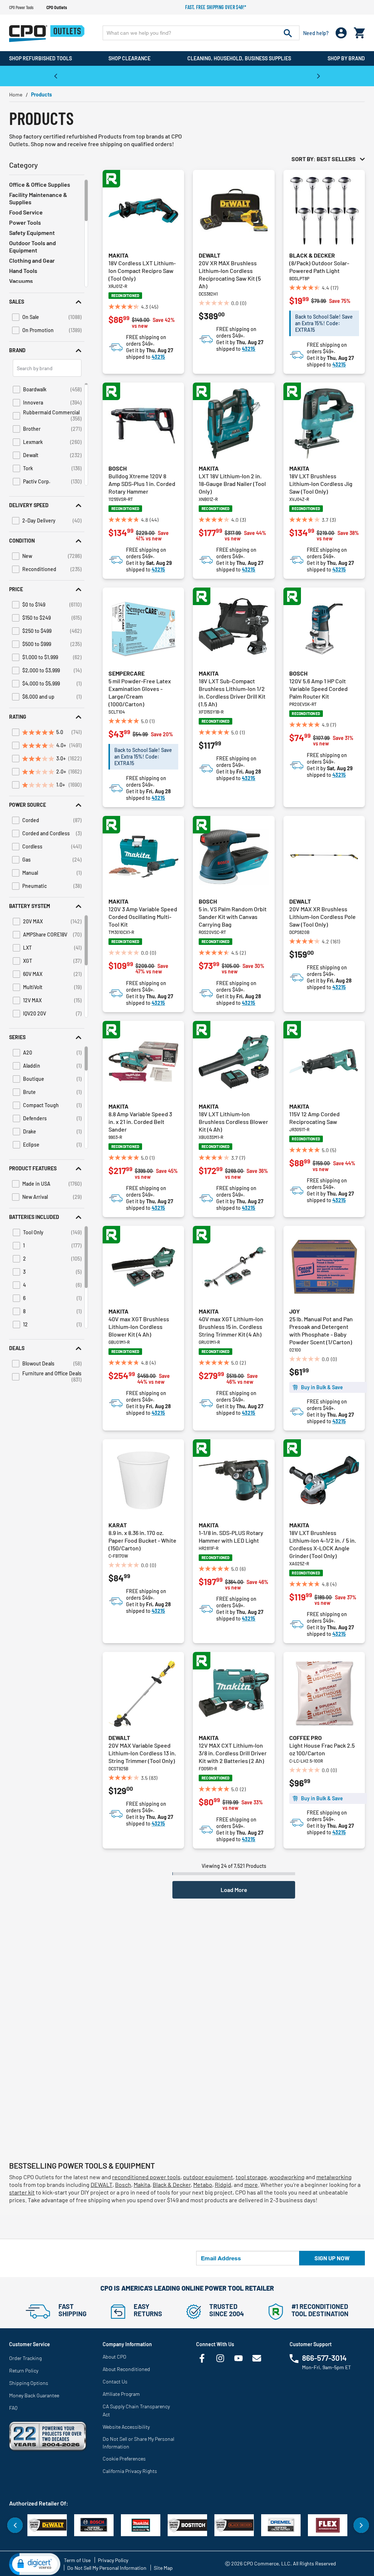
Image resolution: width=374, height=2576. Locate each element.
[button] (47, 302)
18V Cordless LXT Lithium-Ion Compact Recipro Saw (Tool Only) (142, 271)
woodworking (287, 2177)
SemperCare (127, 673)
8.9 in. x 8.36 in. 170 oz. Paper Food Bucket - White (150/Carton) (142, 1540)
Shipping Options (29, 2383)
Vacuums (21, 281)
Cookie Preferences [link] (124, 2459)
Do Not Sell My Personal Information (107, 2568)
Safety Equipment (32, 233)
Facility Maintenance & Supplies (38, 198)
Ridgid (223, 2184)
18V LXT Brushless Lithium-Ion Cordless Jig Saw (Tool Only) (321, 484)
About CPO (115, 2357)
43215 (158, 357)
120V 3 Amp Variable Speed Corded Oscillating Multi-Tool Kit (143, 917)
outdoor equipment (208, 2177)
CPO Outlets (57, 7)
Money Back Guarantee (34, 2395)
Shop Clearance (129, 58)
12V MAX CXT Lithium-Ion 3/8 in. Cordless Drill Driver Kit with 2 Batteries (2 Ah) (233, 1753)
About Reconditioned (126, 2369)
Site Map (163, 2568)
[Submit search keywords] (288, 33)
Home (16, 94)
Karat (118, 1525)
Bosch (118, 468)
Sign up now (332, 2258)
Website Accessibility (126, 2427)
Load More (234, 1890)
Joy (295, 1311)
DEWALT (102, 2184)
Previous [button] (56, 76)
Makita (119, 255)
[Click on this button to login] (341, 33)
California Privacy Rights (130, 2471)
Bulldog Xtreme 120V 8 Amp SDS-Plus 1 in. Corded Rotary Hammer (142, 484)
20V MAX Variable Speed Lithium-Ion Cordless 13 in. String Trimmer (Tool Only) (142, 1753)
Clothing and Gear (32, 260)
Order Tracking (25, 2358)
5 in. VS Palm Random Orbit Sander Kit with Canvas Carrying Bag (233, 917)
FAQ (13, 2408)
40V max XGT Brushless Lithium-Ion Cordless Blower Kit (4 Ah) (139, 1327)
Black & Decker (312, 255)
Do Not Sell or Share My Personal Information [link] (138, 2443)
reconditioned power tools (146, 2177)
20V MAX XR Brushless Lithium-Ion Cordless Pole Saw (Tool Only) (323, 917)
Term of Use (77, 2560)
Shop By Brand (346, 58)
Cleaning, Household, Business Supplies (239, 58)
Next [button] (318, 76)
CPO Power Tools (21, 7)
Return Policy (24, 2370)
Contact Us (115, 2381)
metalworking (334, 2177)
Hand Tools (23, 271)
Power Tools (25, 222)
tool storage (251, 2177)
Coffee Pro (306, 1738)
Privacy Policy (113, 2560)
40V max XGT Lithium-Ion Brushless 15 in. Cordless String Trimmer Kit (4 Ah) (231, 1327)
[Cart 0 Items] (359, 31)
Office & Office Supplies (40, 184)
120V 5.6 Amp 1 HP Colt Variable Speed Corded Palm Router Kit (318, 689)
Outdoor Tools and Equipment (33, 246)
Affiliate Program (121, 2394)
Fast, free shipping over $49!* (216, 7)
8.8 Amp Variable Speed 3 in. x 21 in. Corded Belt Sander (140, 1122)
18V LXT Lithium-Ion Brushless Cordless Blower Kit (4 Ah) (233, 1122)
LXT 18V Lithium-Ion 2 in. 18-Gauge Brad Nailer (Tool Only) (232, 484)
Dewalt (209, 255)
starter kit (22, 2192)
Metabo (203, 2184)
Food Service (26, 212)
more (251, 2184)
